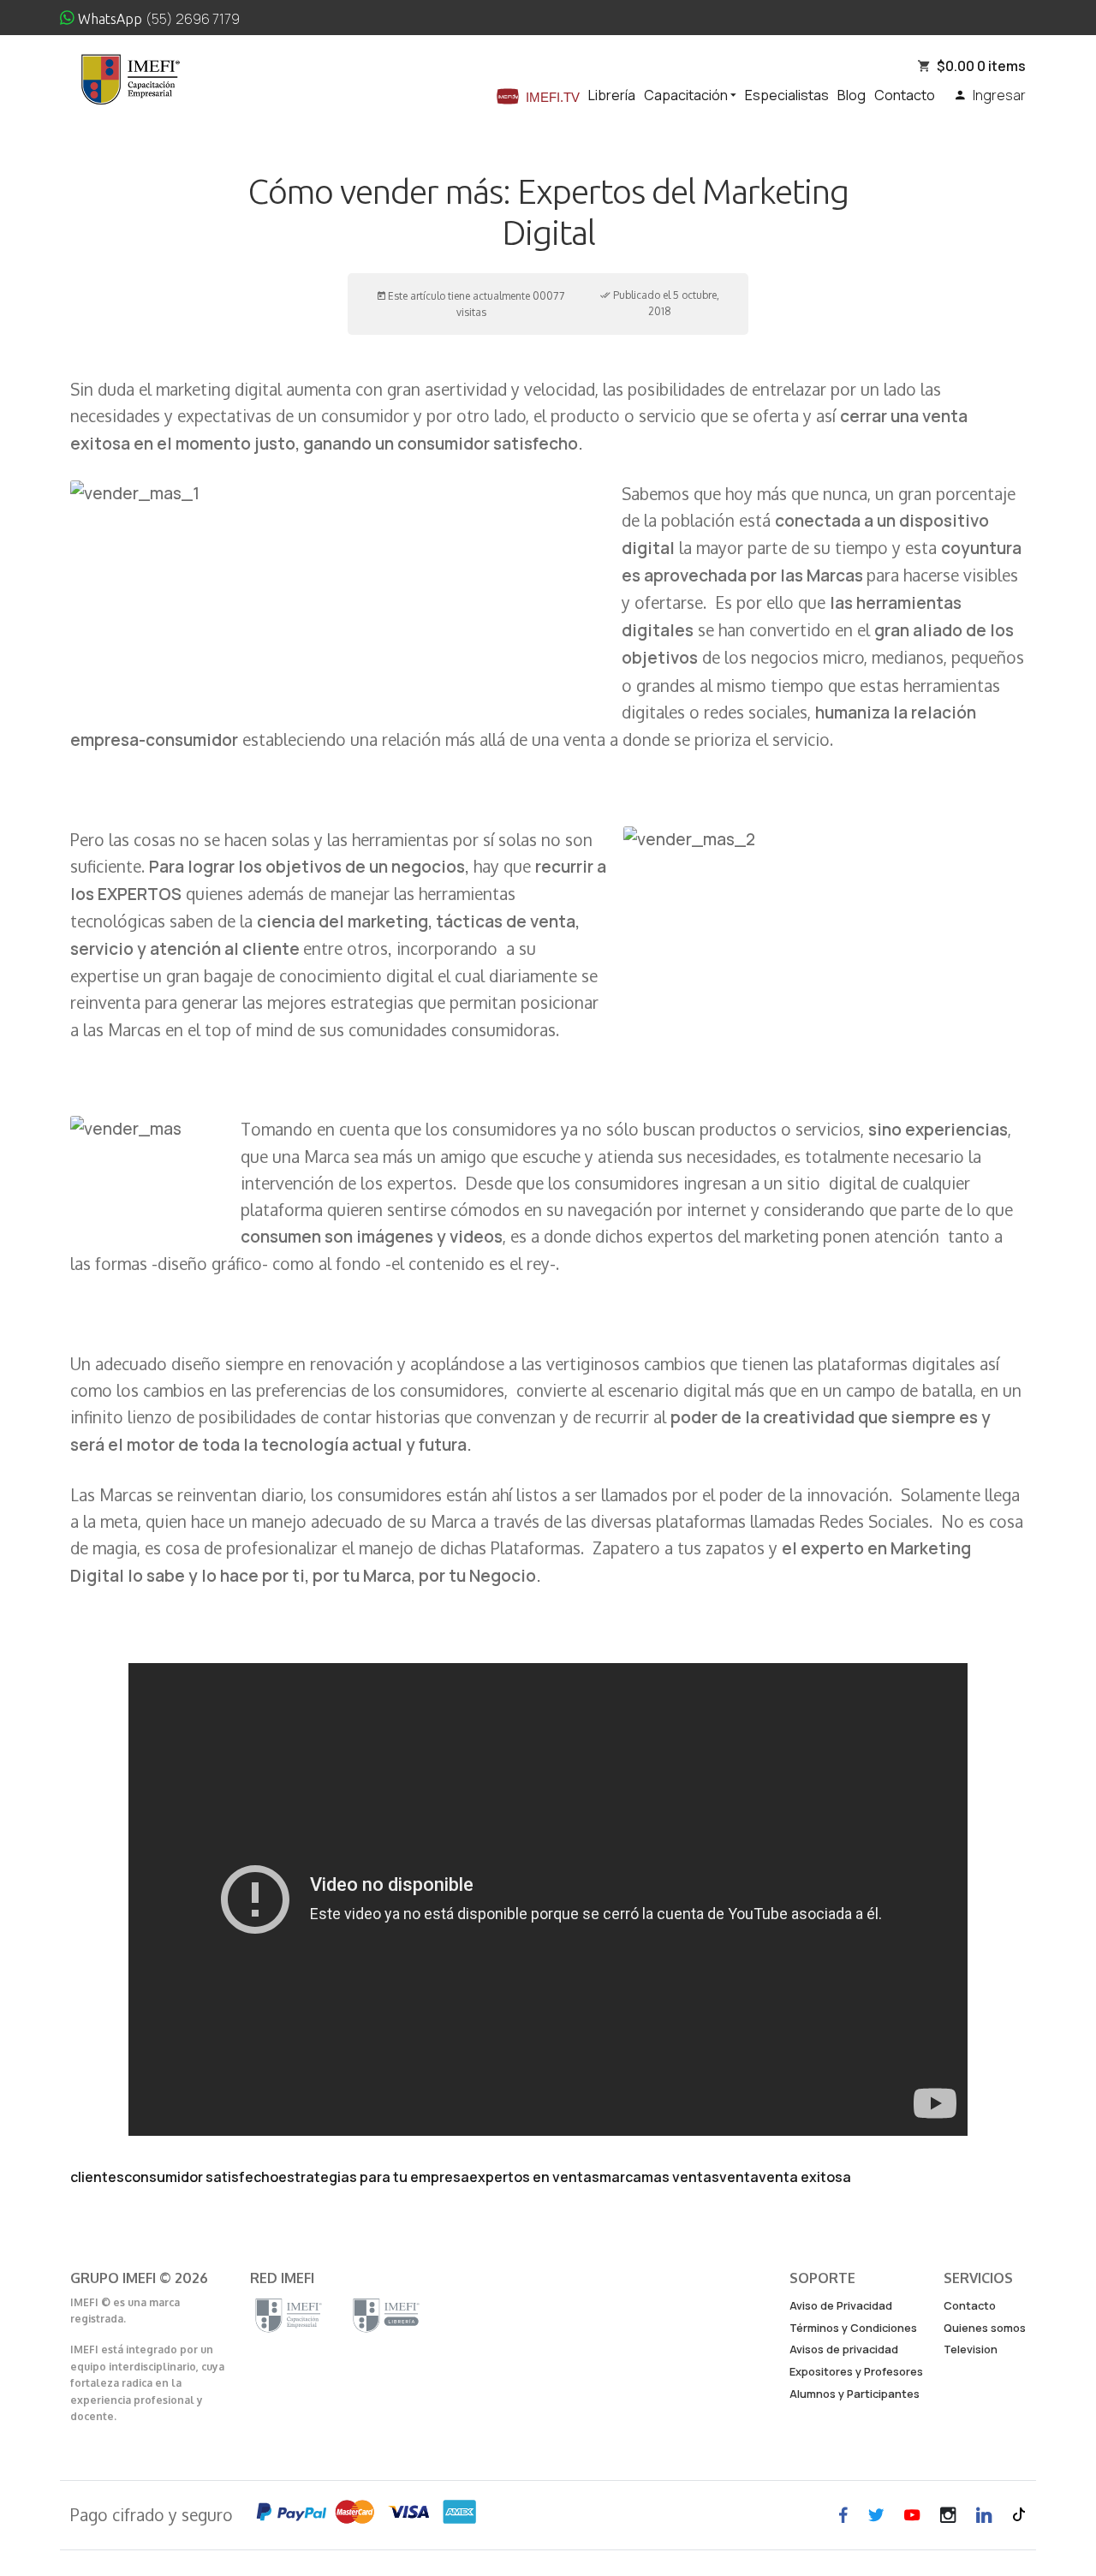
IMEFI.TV (553, 97)
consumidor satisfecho (201, 2177)
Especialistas (787, 95)
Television (971, 2349)
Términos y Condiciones (853, 2328)
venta (739, 2177)
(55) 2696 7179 (193, 19)
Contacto (905, 95)
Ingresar (995, 95)
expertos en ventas (534, 2177)
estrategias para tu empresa (374, 2177)
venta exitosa (805, 2177)
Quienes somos (985, 2328)
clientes (97, 2177)
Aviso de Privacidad (841, 2305)
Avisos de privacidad (844, 2349)
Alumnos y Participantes (855, 2394)
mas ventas (680, 2177)
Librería (612, 95)
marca (620, 2177)
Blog (852, 95)
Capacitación (687, 95)
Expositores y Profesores (856, 2371)
